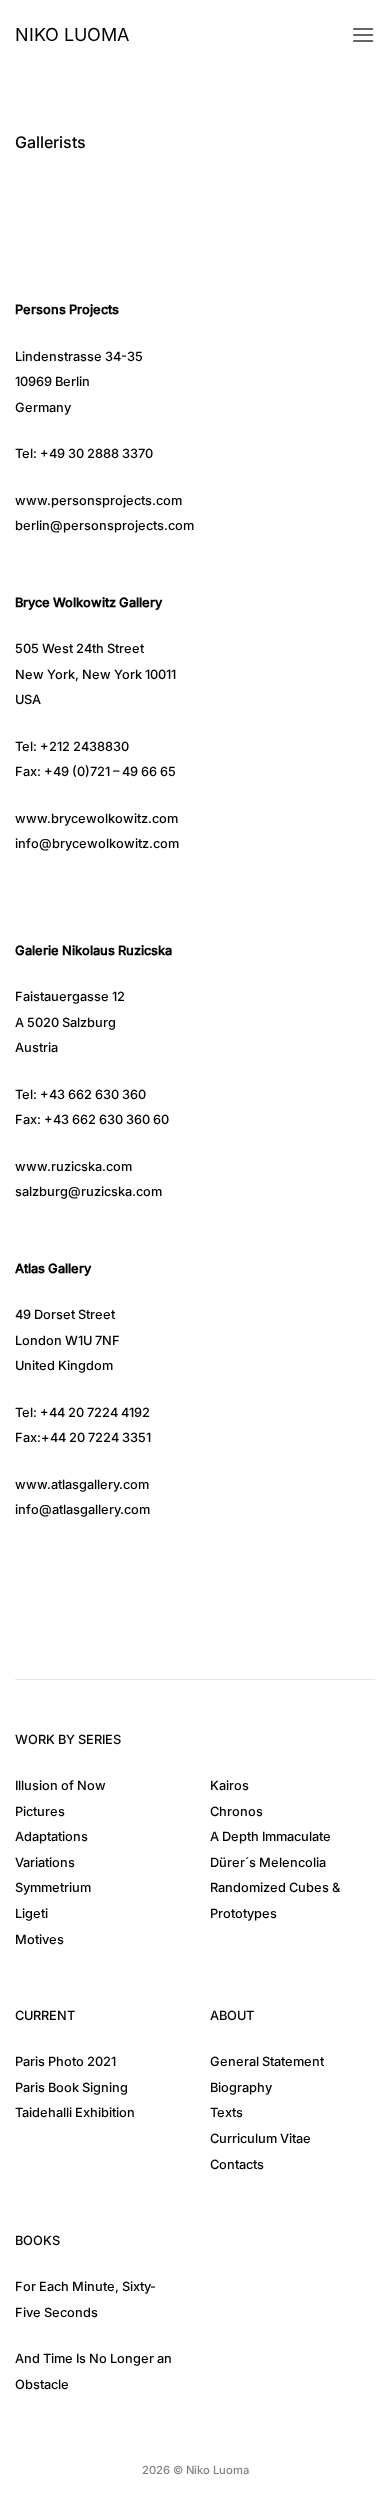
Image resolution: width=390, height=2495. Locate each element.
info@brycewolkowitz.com (97, 843)
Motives (39, 1939)
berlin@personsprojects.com (104, 525)
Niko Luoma (72, 35)
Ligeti (31, 1913)
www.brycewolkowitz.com (96, 818)
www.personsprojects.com (98, 500)
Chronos (236, 1811)
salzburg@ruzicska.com (88, 1191)
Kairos (229, 1785)
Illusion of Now (60, 1785)
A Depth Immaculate (270, 1836)
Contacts (237, 2164)
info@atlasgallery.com (82, 1509)
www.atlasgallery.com (82, 1484)
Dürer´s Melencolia (268, 1862)
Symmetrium (53, 1887)
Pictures (40, 1811)
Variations (45, 1862)
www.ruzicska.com (73, 1166)
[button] (363, 34)
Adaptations (51, 1836)
